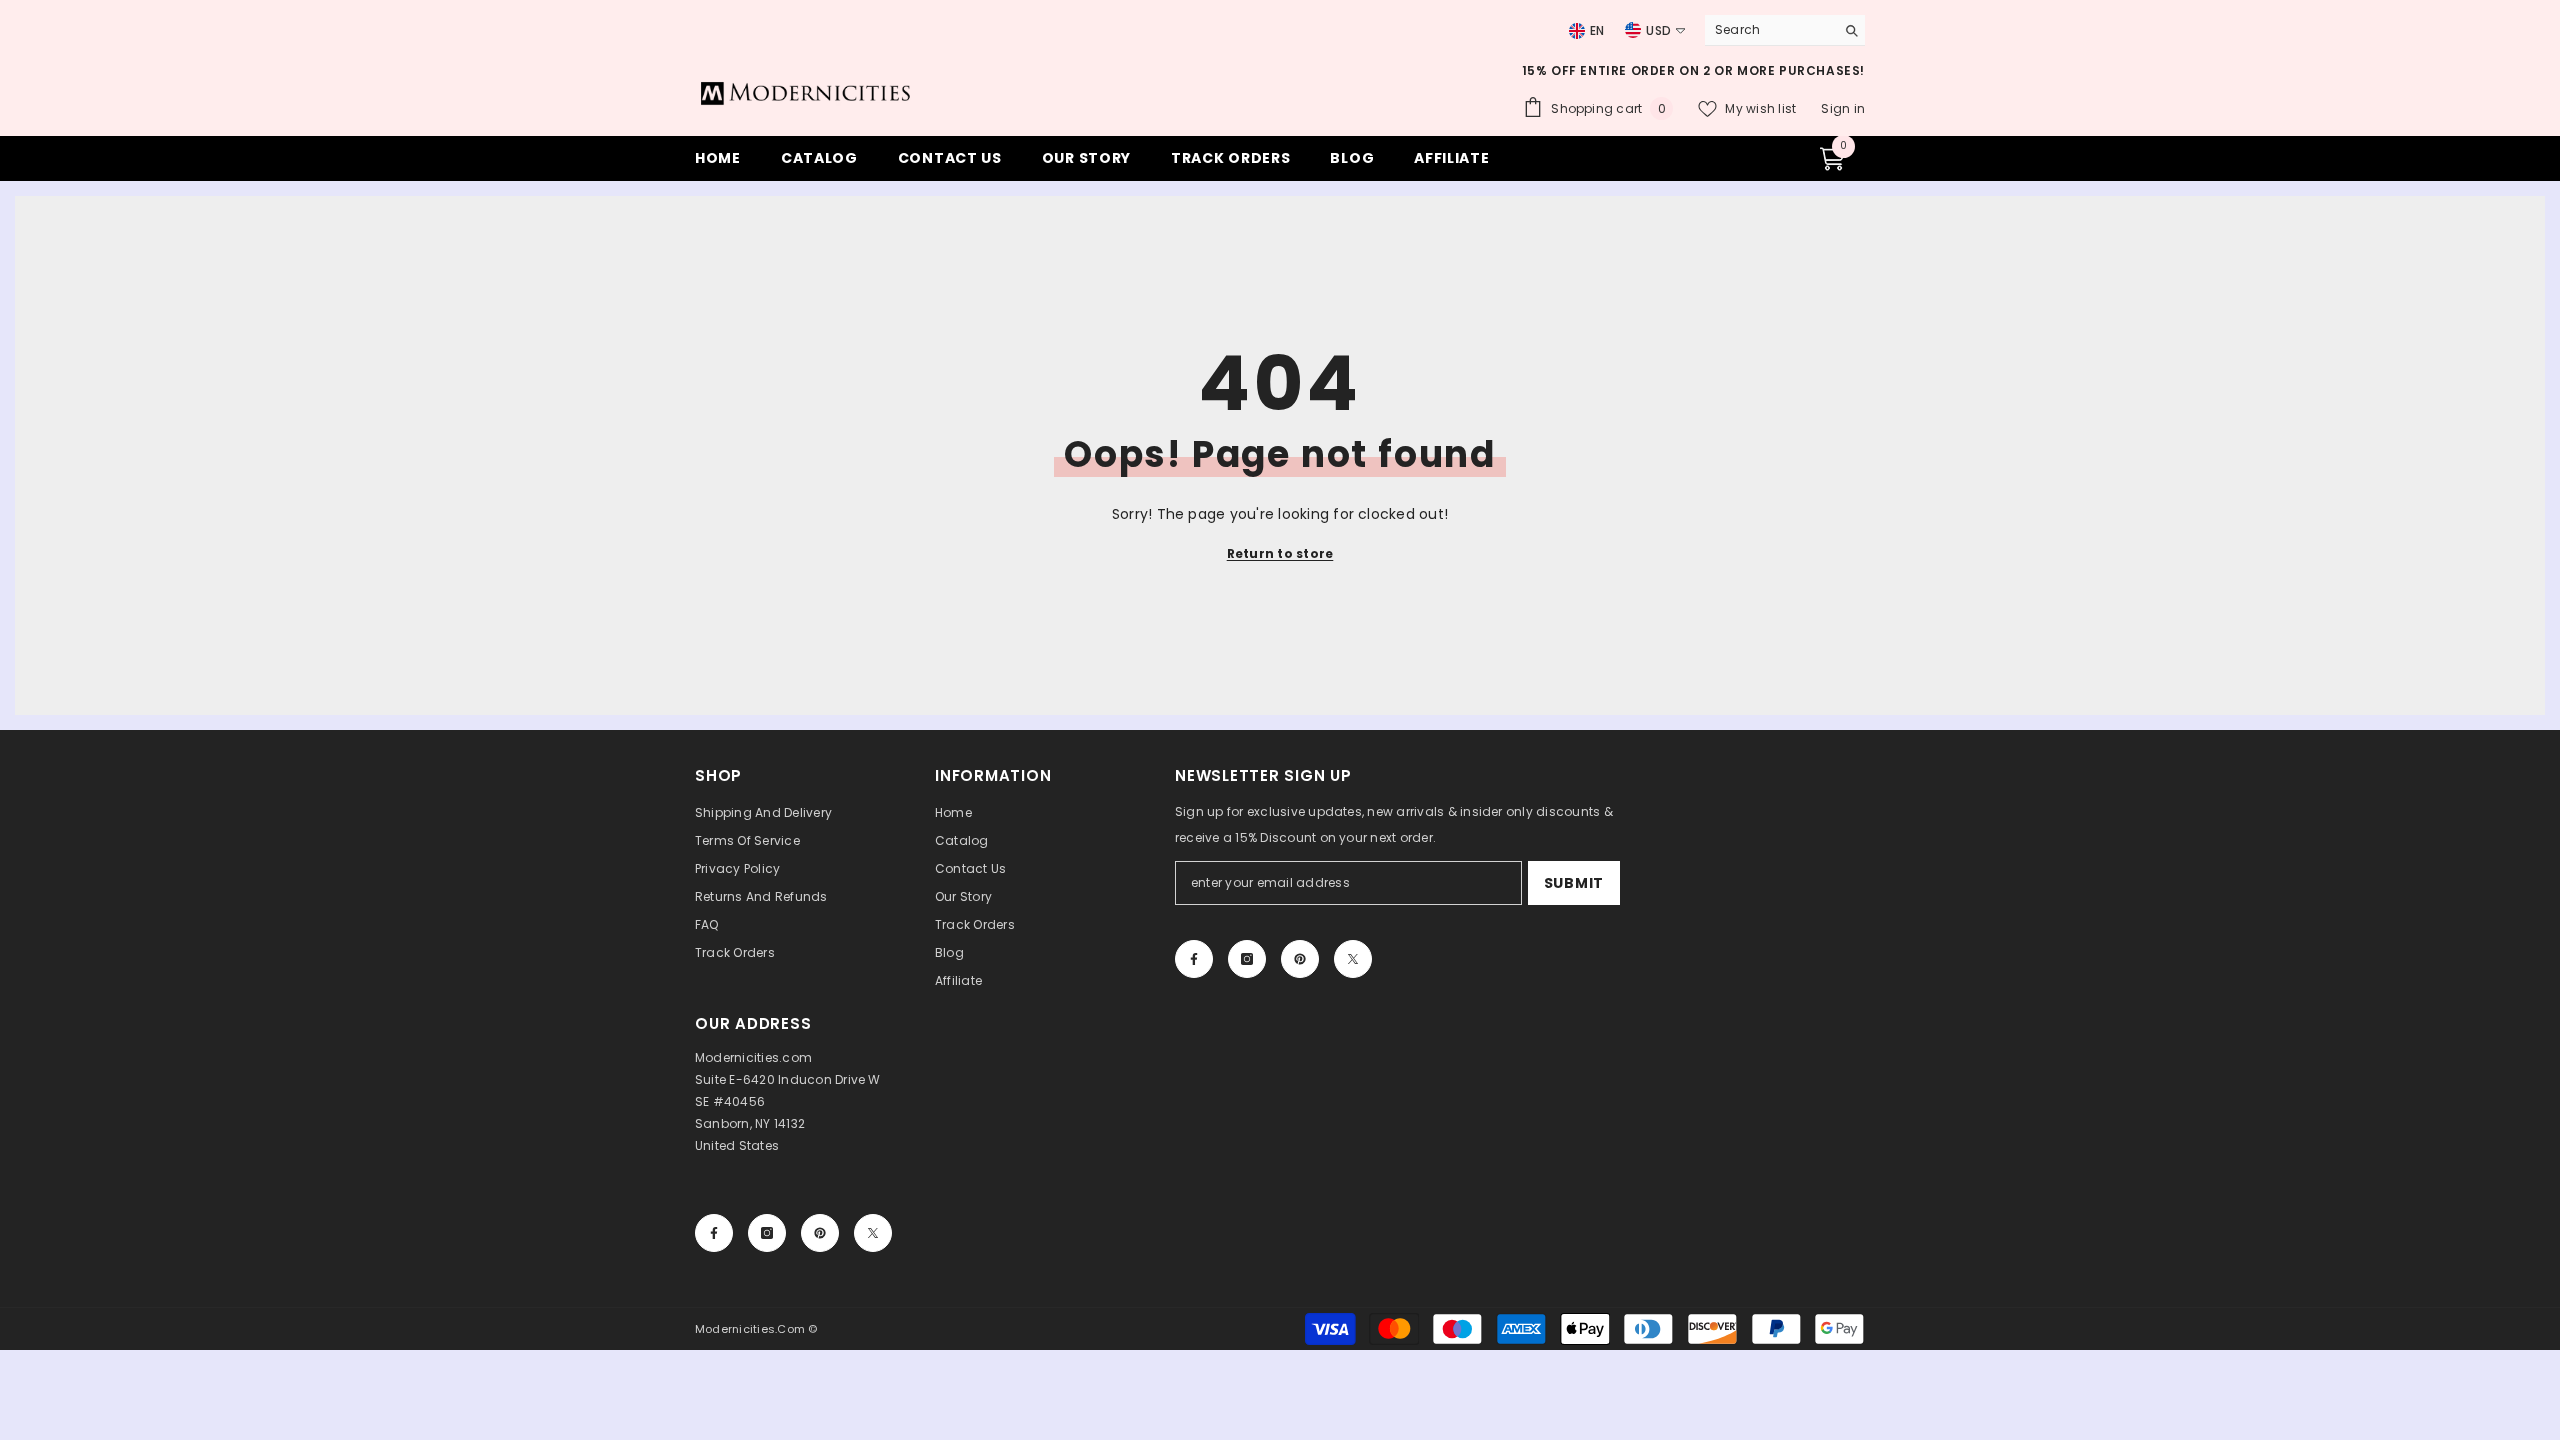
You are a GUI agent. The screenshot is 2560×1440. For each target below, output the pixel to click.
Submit (1574, 883)
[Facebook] (1194, 959)
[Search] (1785, 30)
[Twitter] (1353, 959)
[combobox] (1765, 30)
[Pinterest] (1300, 959)
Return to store (1280, 553)
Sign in (1843, 108)
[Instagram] (1247, 959)
